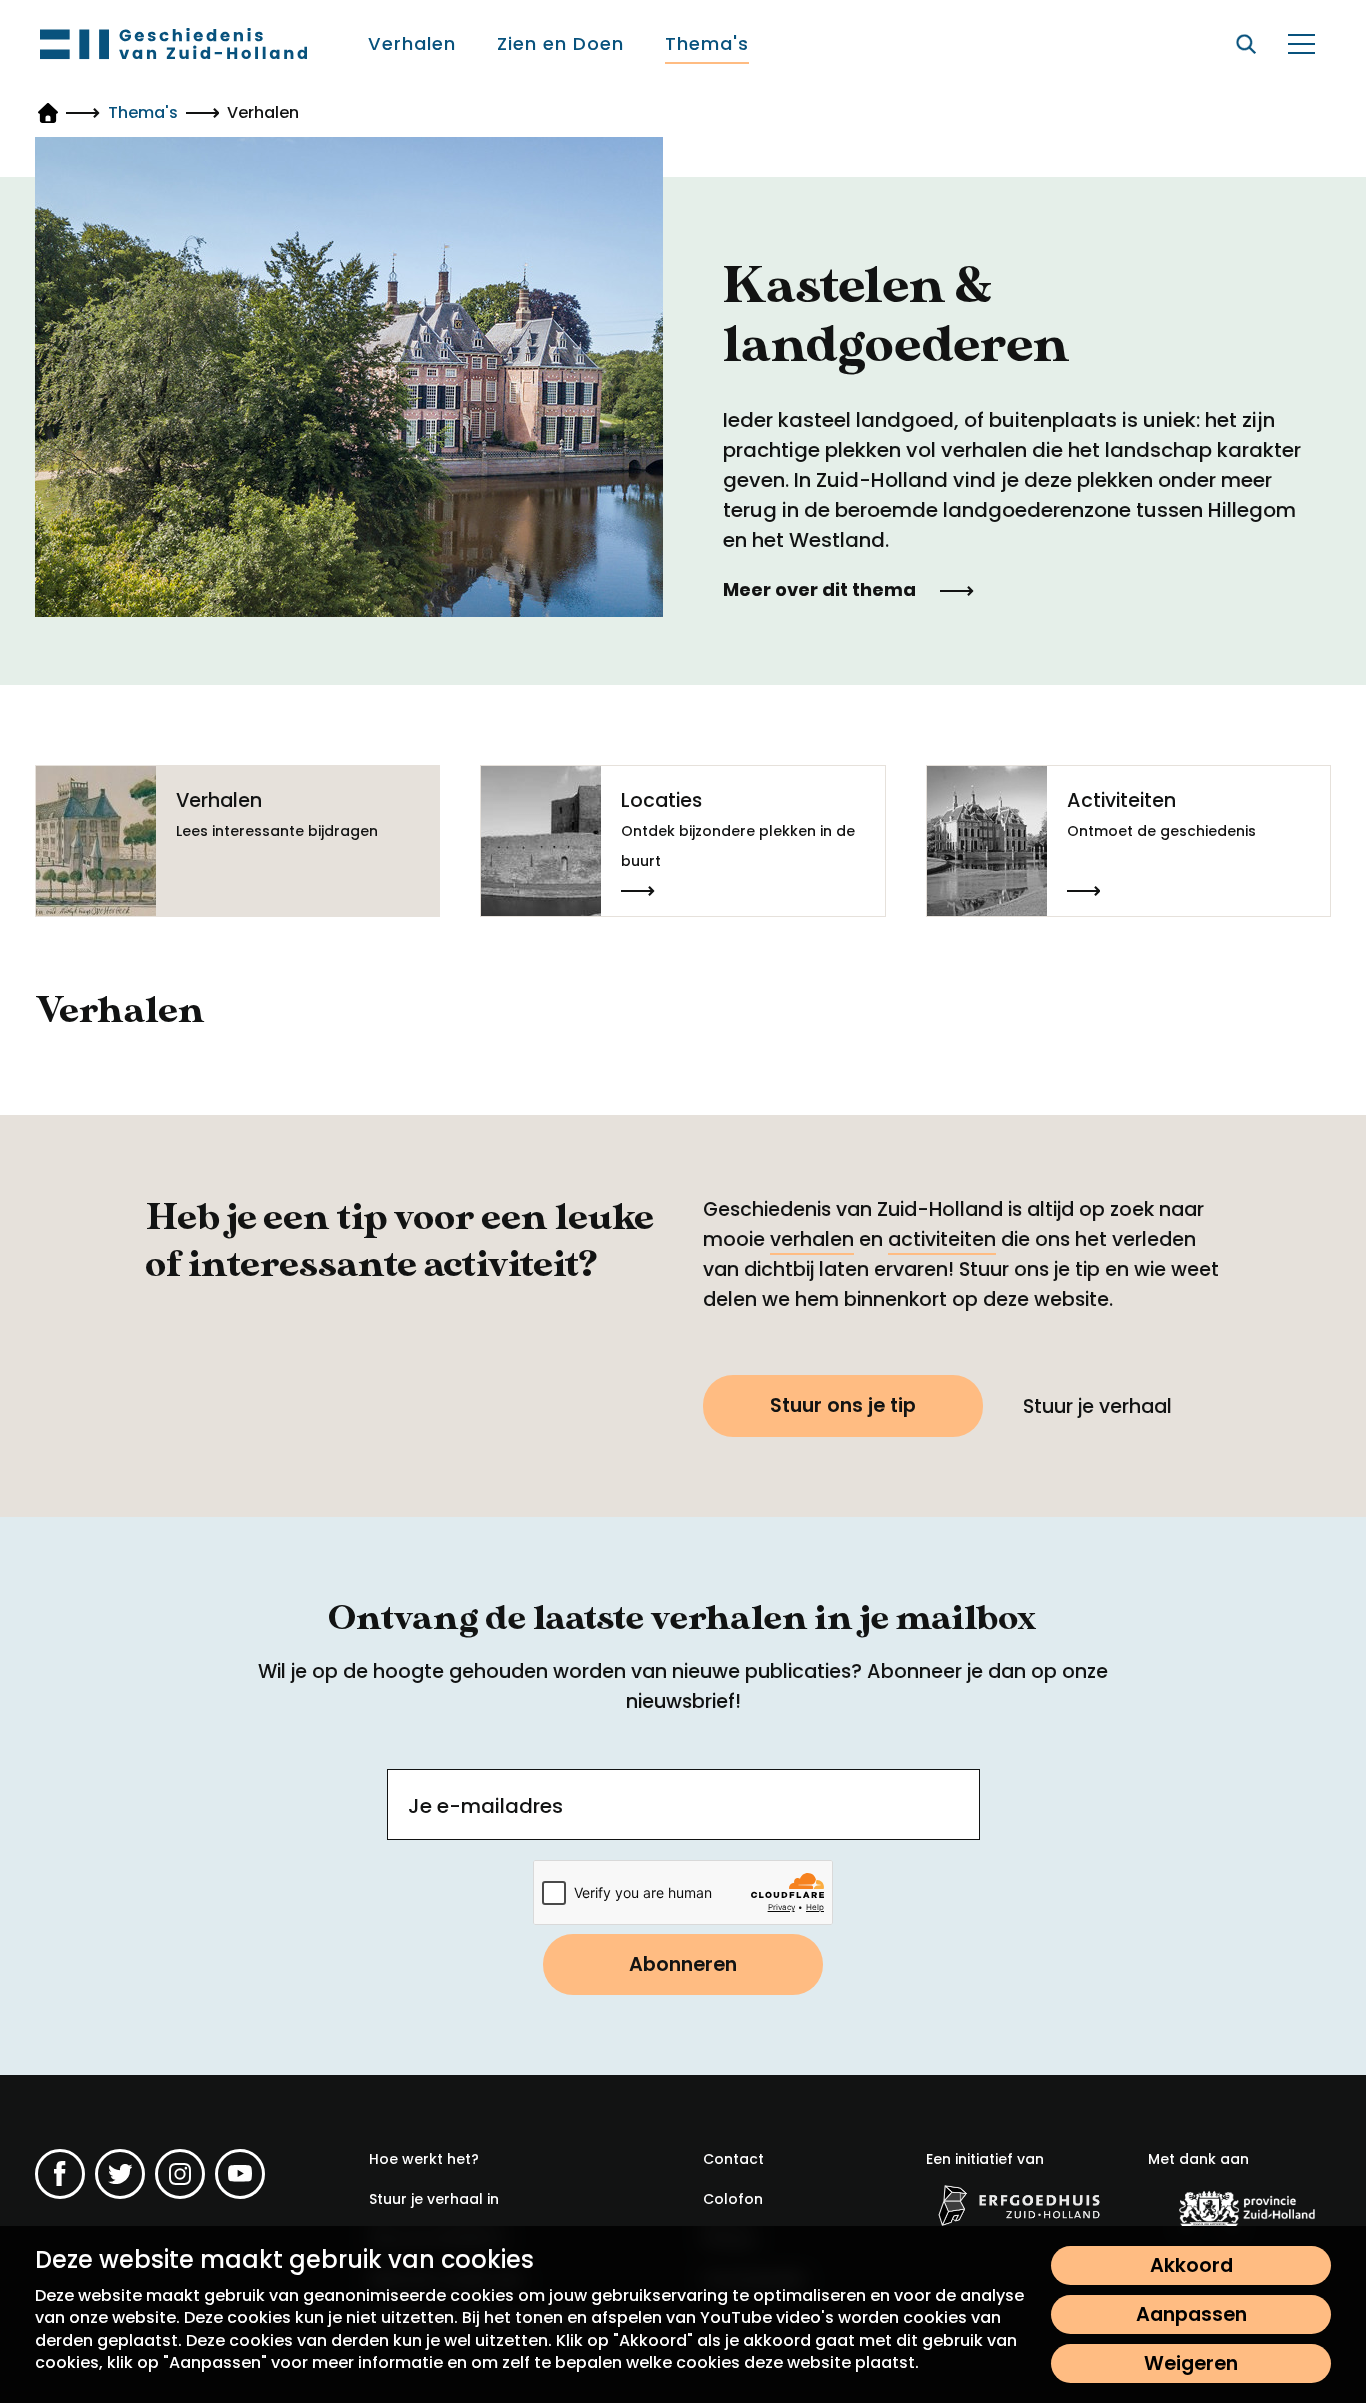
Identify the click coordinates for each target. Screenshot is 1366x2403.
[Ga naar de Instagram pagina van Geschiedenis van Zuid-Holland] (180, 2174)
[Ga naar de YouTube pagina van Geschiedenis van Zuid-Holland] (240, 2174)
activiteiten (942, 1239)
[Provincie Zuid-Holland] (1239, 2208)
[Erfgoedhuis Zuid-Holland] (1017, 2204)
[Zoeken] (1246, 44)
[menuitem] (411, 44)
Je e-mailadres (485, 1806)
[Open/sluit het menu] (1301, 44)
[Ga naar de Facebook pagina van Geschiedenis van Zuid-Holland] (60, 2174)
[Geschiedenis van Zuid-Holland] (173, 43)
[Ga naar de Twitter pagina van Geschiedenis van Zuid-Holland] (120, 2174)
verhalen (812, 1239)
